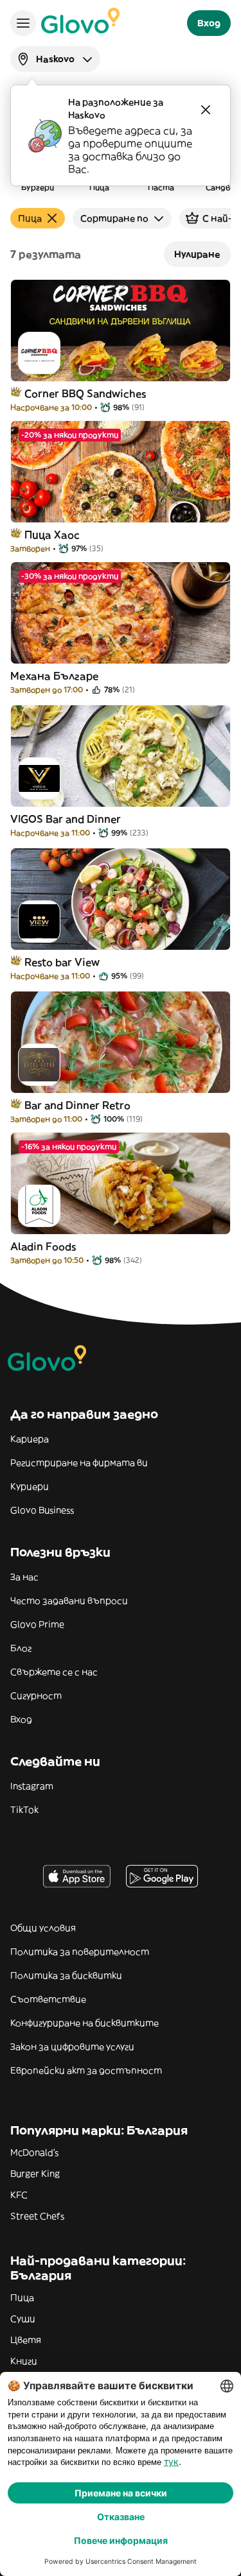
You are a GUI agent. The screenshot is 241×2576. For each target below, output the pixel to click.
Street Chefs (37, 2216)
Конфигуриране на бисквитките (85, 2023)
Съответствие (48, 1999)
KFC (19, 2195)
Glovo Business (42, 1510)
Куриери (30, 1486)
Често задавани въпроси (69, 1601)
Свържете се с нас (54, 1672)
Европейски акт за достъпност (86, 2070)
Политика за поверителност (80, 1952)
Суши (23, 2319)
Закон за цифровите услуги (72, 2047)
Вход (21, 1719)
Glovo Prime (37, 1624)
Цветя (26, 2340)
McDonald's (34, 2152)
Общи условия (43, 1928)
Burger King (35, 2174)
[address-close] (206, 110)
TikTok (24, 1810)
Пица (22, 2297)
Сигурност (36, 1696)
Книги (24, 2361)
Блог (21, 1648)
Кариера (30, 1439)
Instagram (32, 1786)
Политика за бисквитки (66, 1975)
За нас (24, 1577)
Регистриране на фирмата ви (79, 1463)
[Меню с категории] (23, 23)
